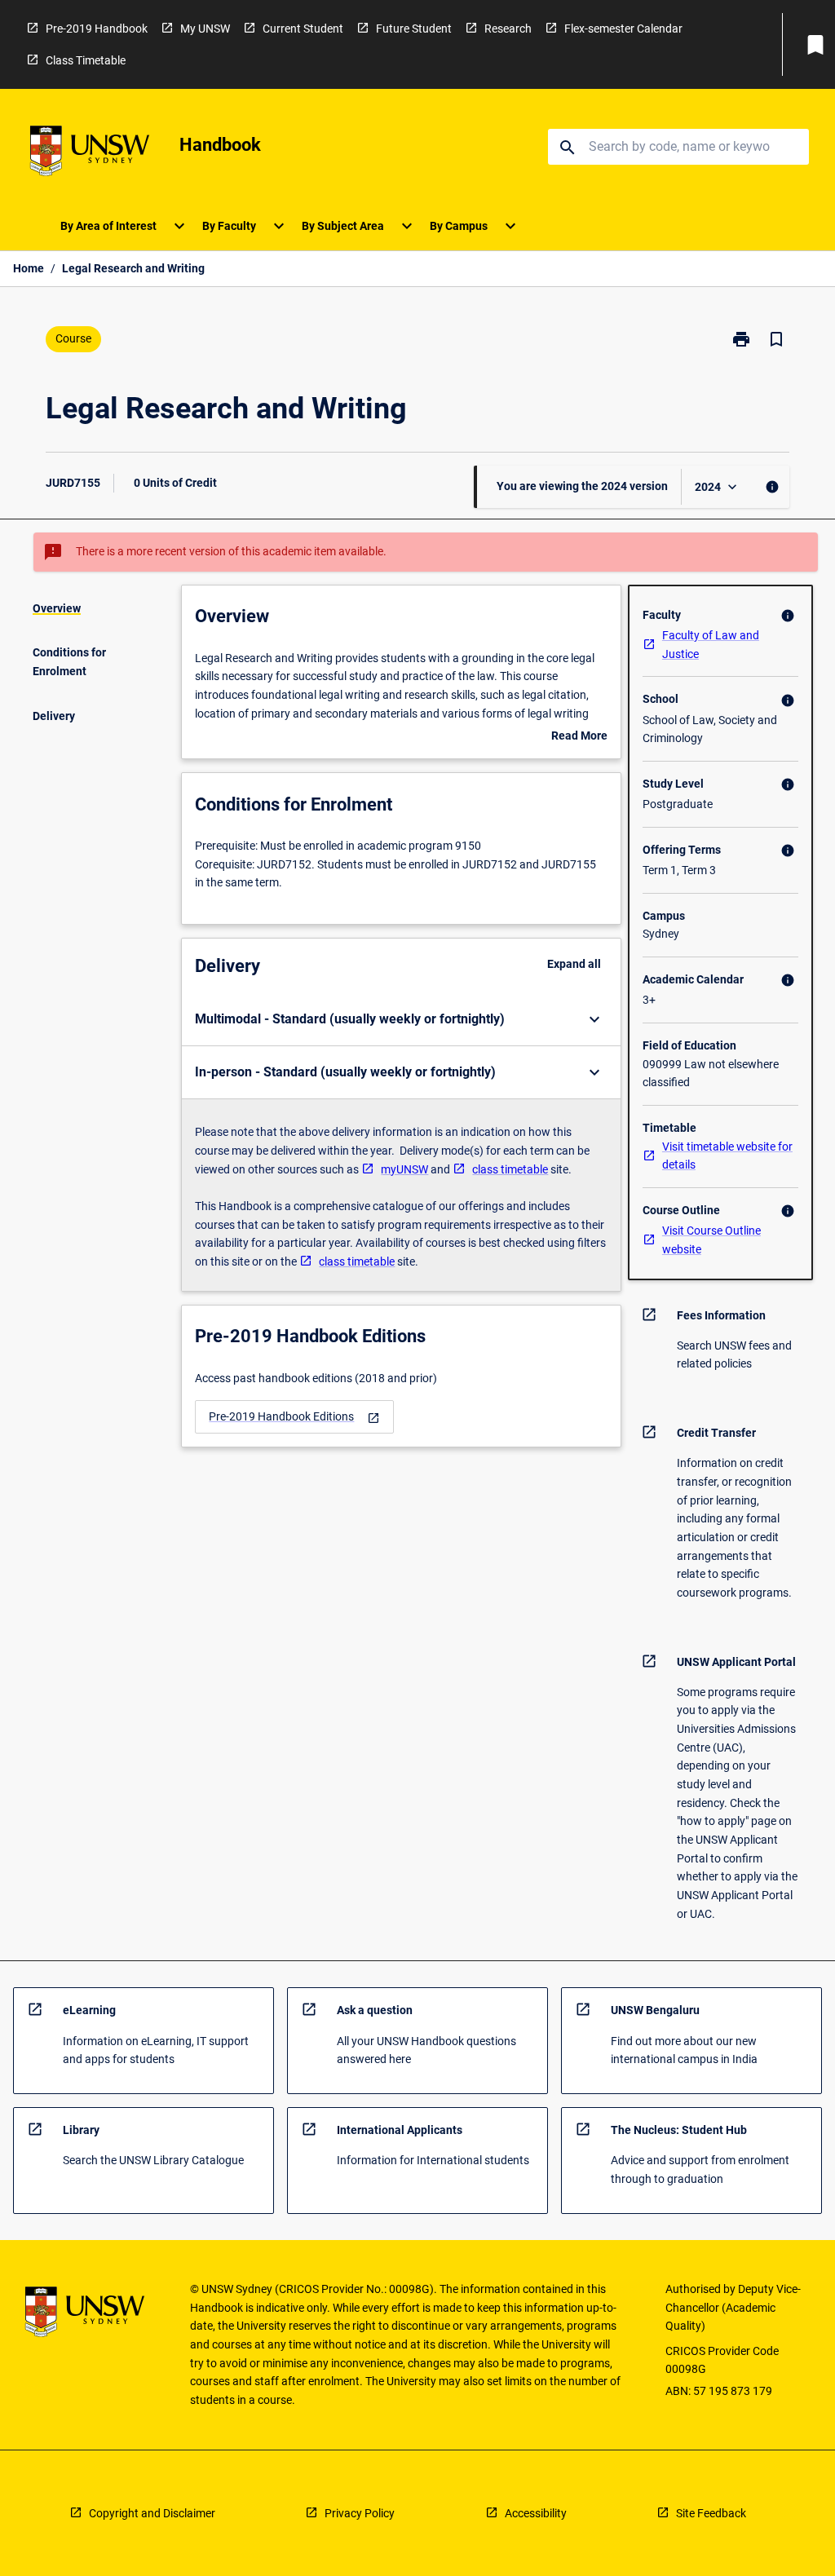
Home (29, 268)
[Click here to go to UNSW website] (90, 154)
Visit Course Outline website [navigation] (711, 1240)
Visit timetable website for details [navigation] (727, 1156)
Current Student (303, 29)
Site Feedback (711, 2513)
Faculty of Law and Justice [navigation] (711, 645)
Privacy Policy (360, 2513)
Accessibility (536, 2513)
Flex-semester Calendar (623, 29)
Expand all (574, 964)
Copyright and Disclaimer (152, 2513)
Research (508, 29)
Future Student (414, 29)
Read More (579, 737)
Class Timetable (86, 60)
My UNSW (205, 29)
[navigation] (294, 1417)
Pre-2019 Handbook (97, 29)
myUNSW (404, 1169)
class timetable (510, 1169)
